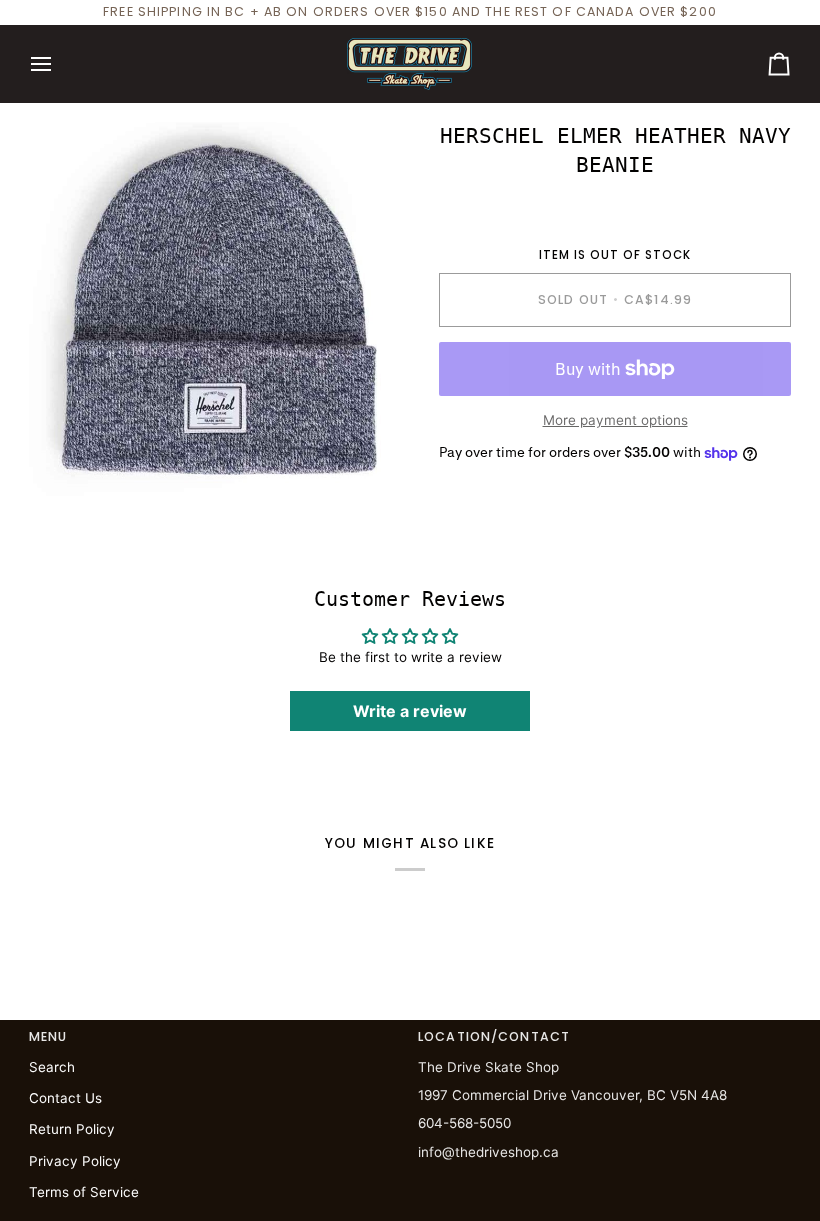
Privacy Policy (75, 1161)
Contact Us (65, 1098)
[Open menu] (59, 64)
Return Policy (72, 1129)
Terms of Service (84, 1192)
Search (52, 1067)
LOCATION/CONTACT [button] (494, 1036)
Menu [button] (48, 1036)
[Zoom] (66, 465)
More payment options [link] (615, 420)
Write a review (410, 711)
